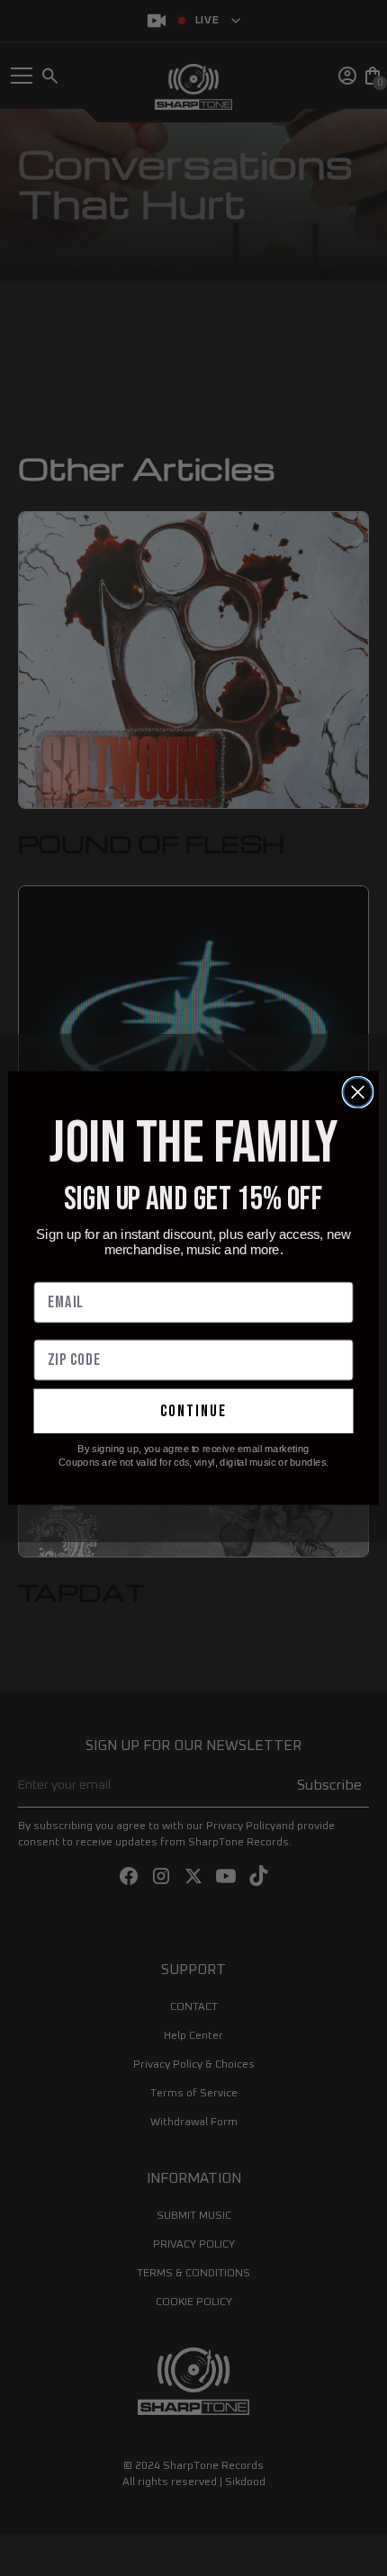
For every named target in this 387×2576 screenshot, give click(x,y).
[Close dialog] (358, 1092)
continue (193, 1411)
